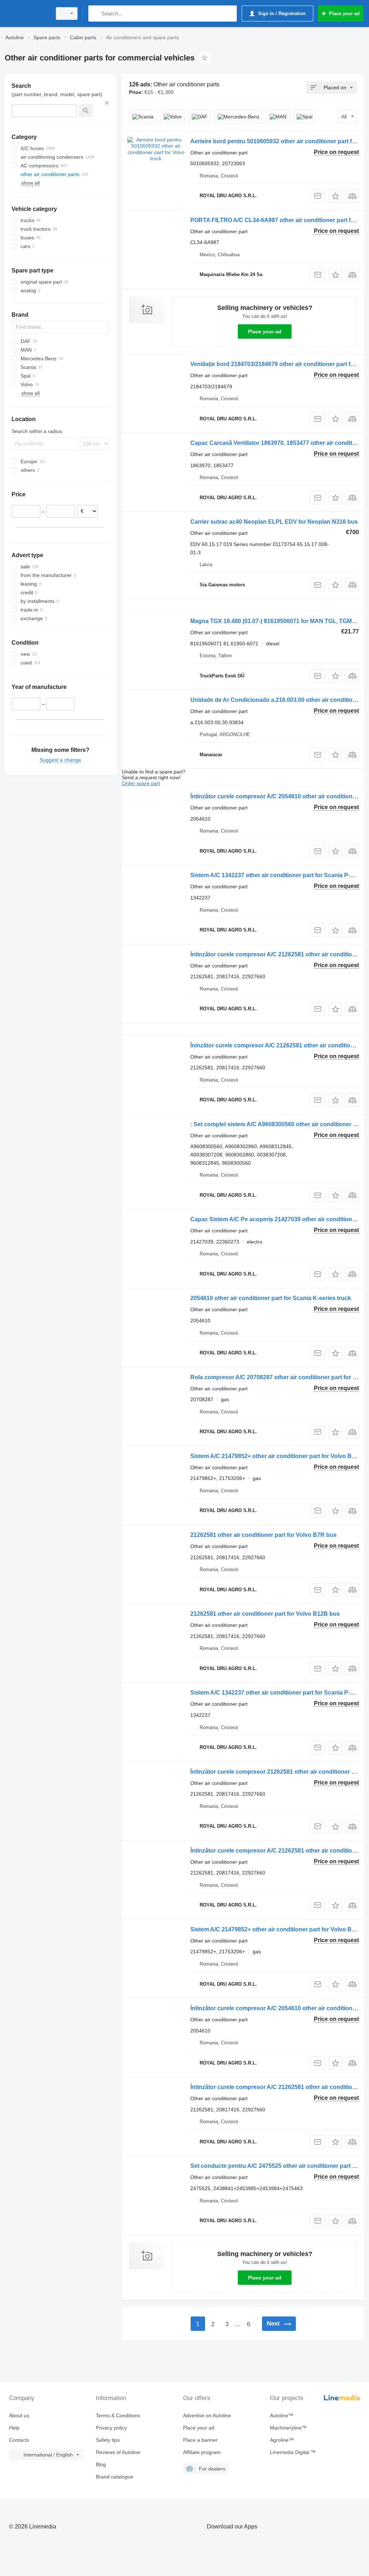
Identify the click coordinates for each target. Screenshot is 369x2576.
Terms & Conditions (118, 2415)
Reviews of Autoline (118, 2452)
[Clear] (107, 103)
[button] (335, 196)
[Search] (95, 13)
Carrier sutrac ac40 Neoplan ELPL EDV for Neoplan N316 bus (274, 522)
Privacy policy (111, 2428)
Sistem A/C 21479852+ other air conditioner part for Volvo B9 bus (279, 1456)
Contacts (19, 2440)
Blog (101, 2464)
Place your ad (265, 331)
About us (19, 2415)
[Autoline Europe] (27, 13)
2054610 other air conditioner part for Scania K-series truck (271, 1298)
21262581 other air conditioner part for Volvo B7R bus (263, 1535)
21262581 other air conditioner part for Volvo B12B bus (265, 1614)
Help (14, 2428)
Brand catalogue (115, 2477)
